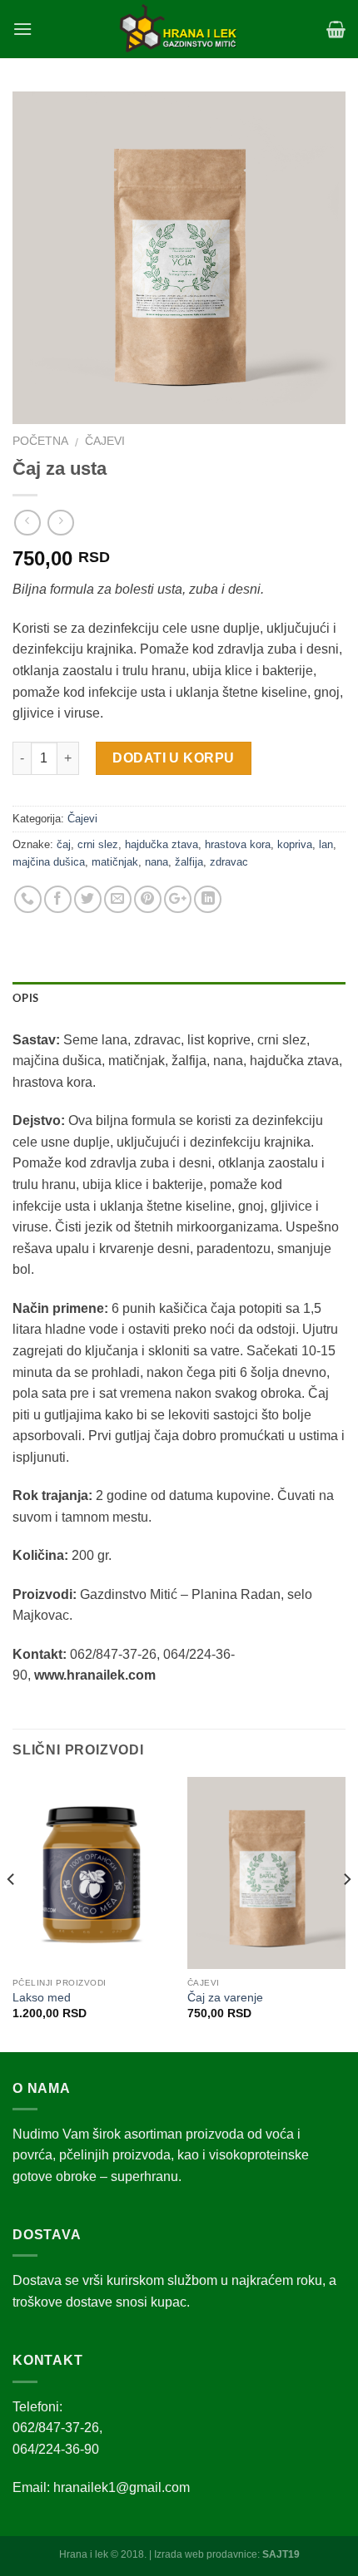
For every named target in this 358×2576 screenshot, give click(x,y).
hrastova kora (238, 844)
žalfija (189, 862)
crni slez (98, 844)
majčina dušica (49, 862)
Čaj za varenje (225, 1998)
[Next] (346, 1913)
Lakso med (42, 1998)
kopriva (295, 844)
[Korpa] (336, 29)
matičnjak (115, 862)
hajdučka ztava (162, 844)
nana (157, 862)
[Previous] (12, 1913)
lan (326, 844)
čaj (64, 844)
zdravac (229, 862)
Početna (40, 441)
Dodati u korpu (174, 758)
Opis (25, 999)
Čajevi (105, 441)
